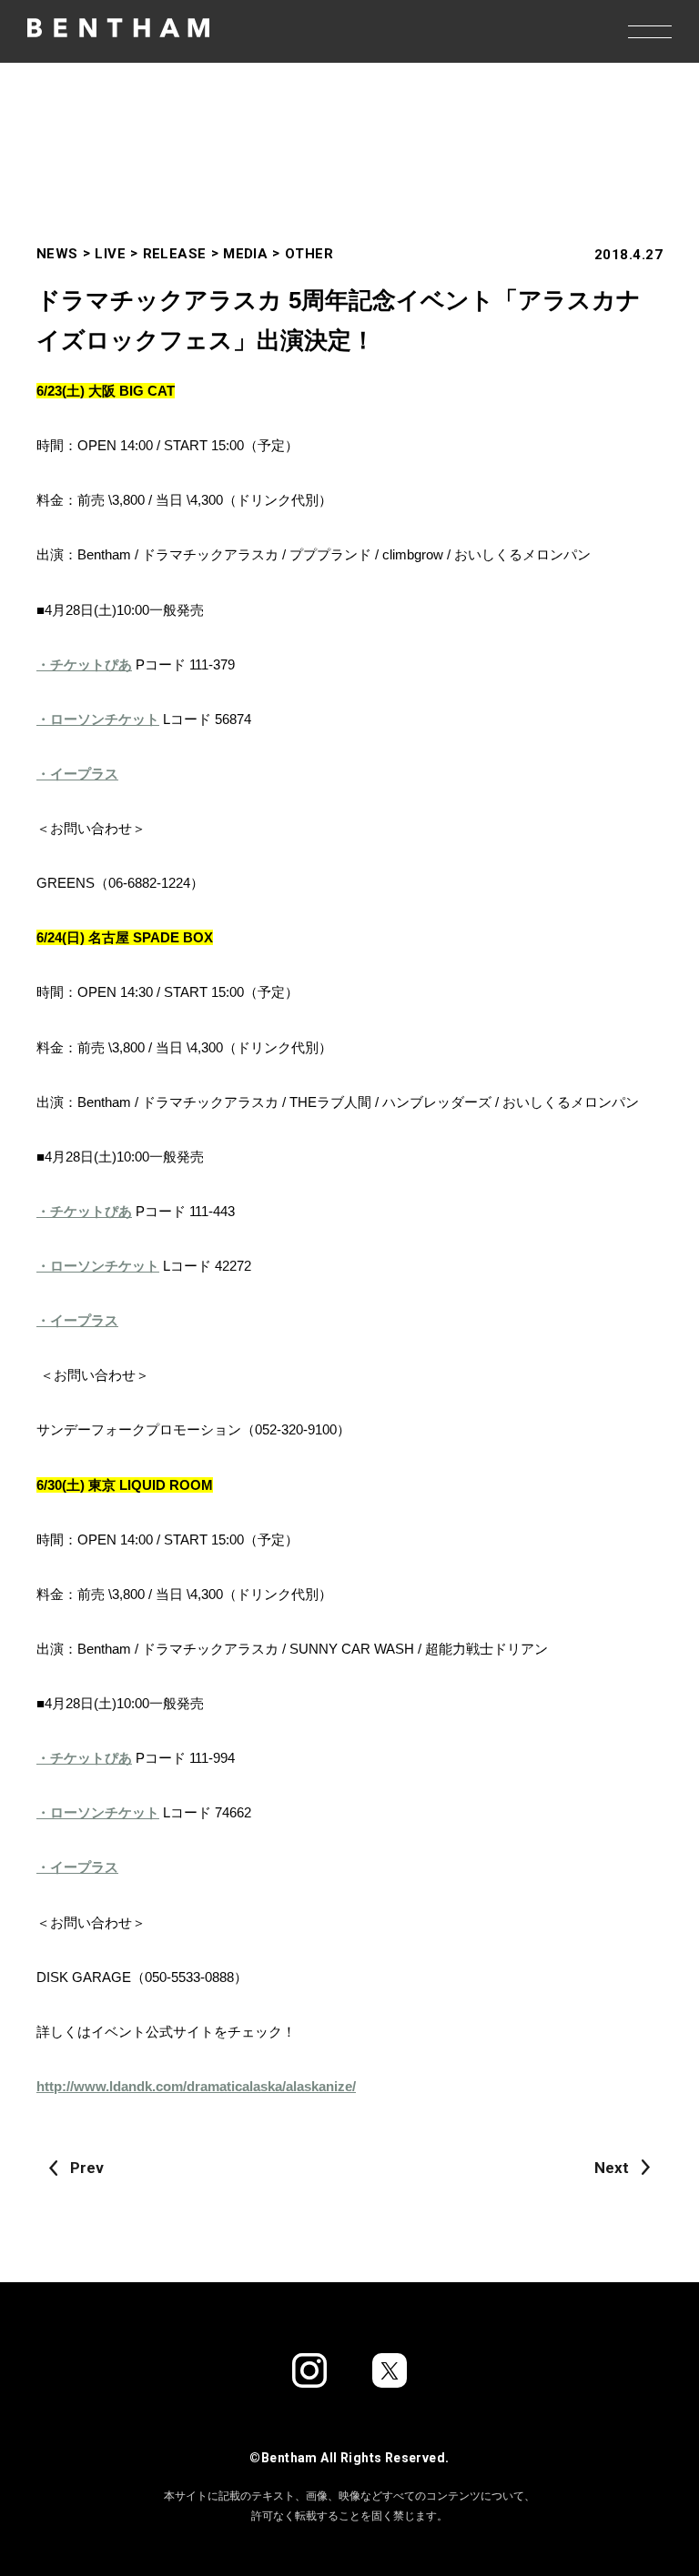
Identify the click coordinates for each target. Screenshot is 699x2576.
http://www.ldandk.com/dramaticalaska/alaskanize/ (196, 2086)
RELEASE (175, 254)
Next (612, 2168)
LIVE (110, 254)
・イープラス (77, 774)
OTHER (309, 254)
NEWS (57, 254)
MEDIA (245, 254)
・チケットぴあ (84, 664)
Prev (87, 2168)
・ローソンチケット (98, 719)
